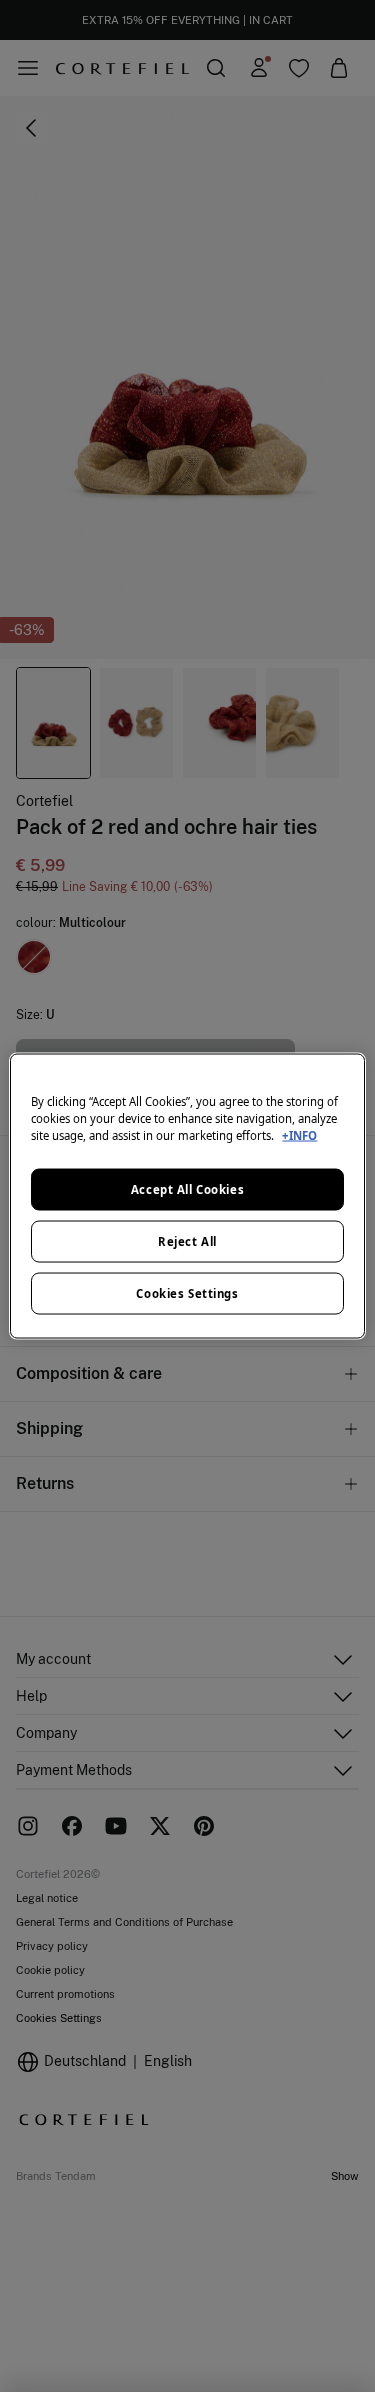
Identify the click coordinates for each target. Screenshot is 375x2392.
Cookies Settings (187, 1293)
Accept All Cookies (187, 1189)
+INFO (299, 1135)
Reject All (187, 1241)
